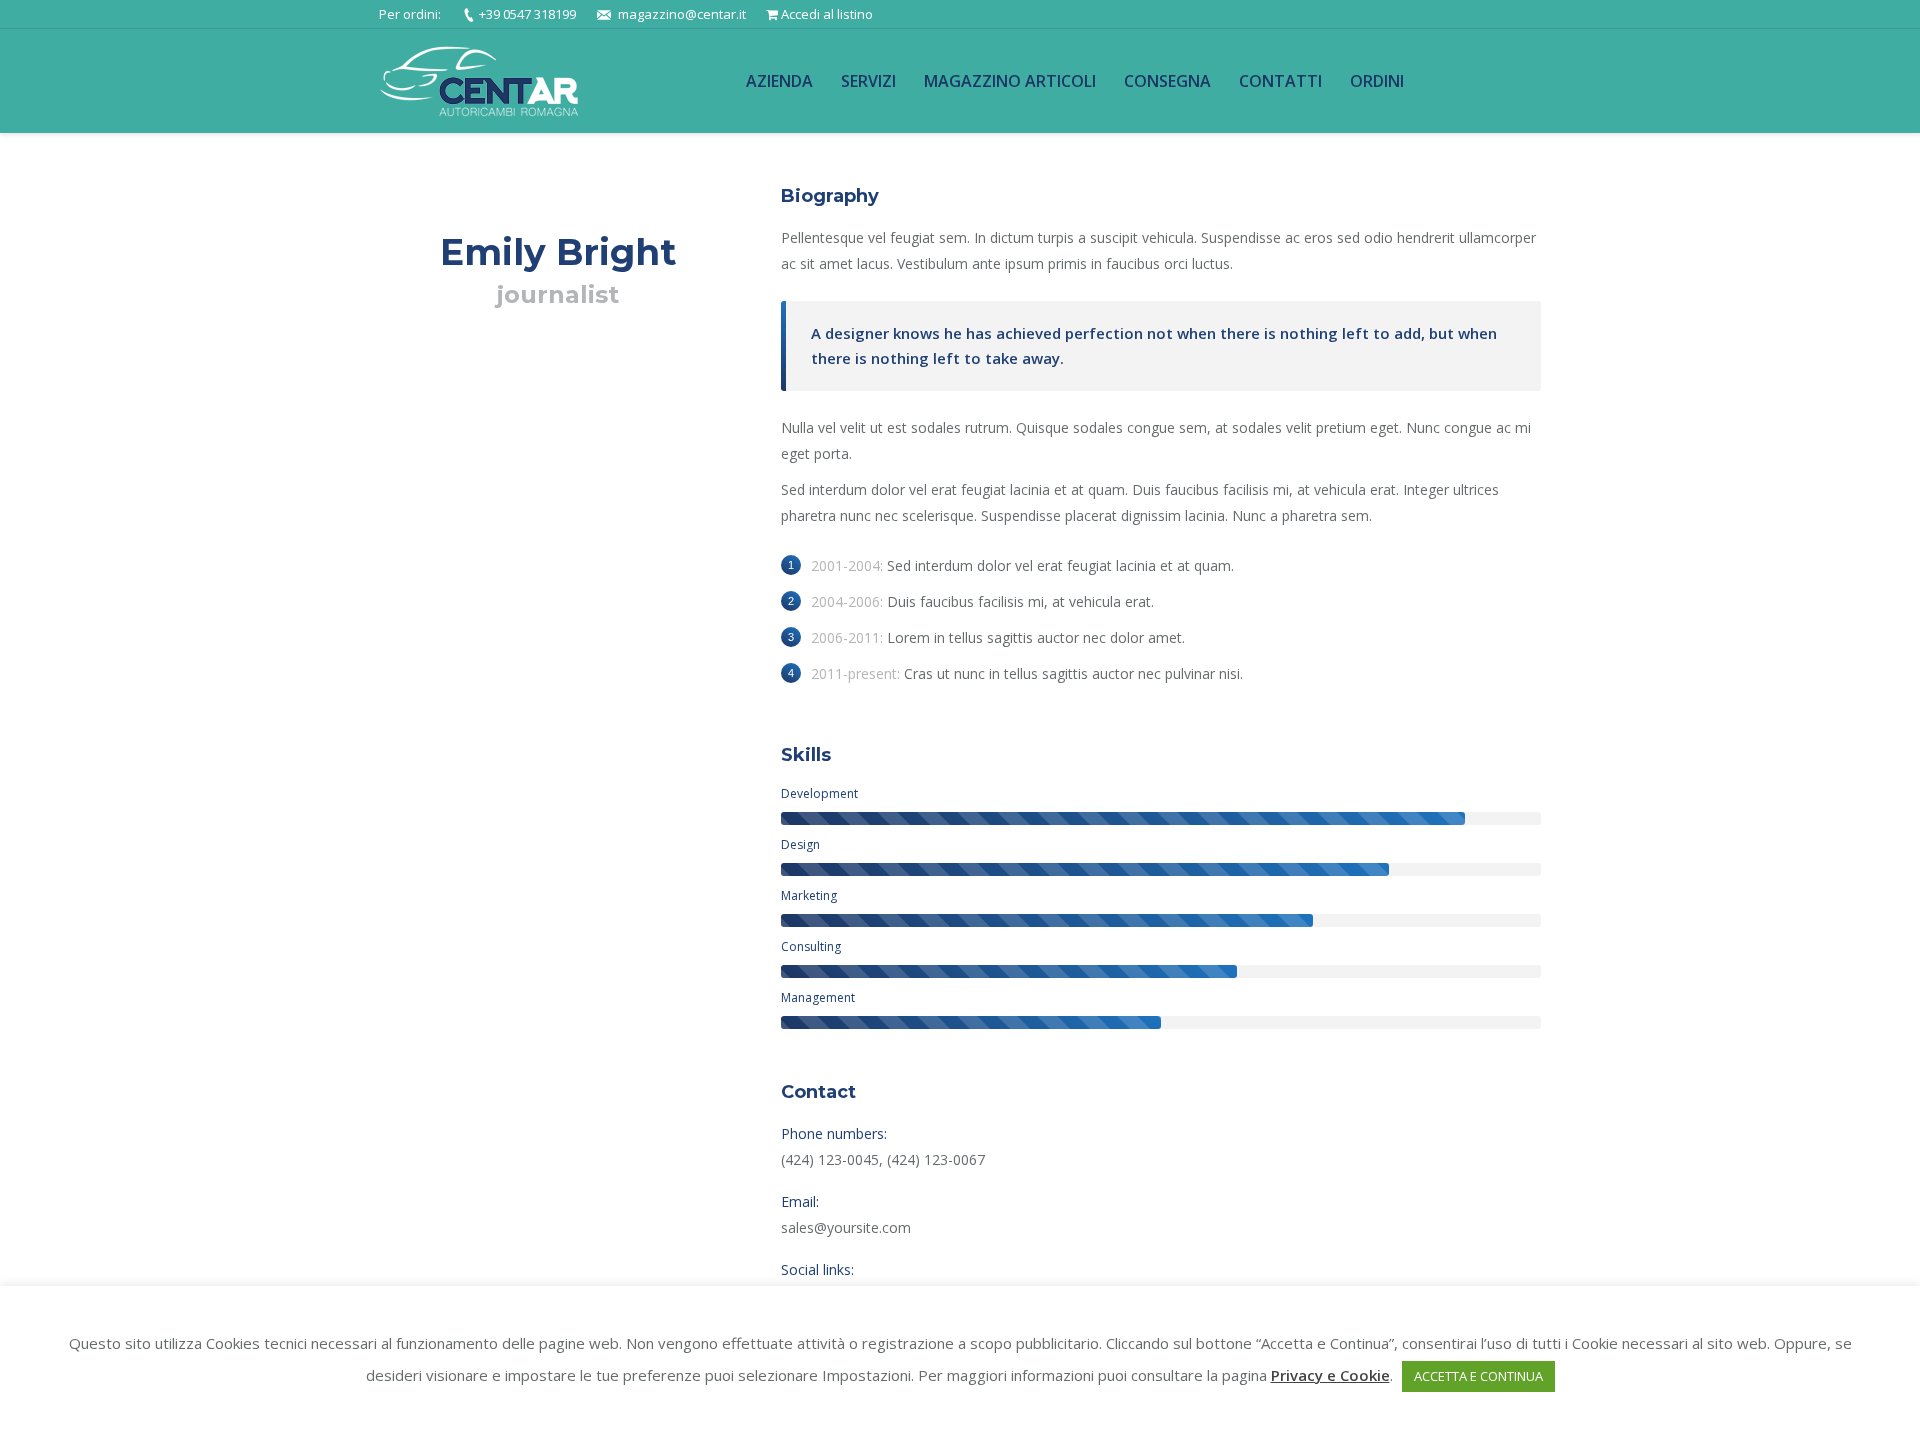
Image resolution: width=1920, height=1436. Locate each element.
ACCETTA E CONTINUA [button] (1478, 1376)
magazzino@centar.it (682, 14)
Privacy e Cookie (1330, 1375)
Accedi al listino (827, 14)
